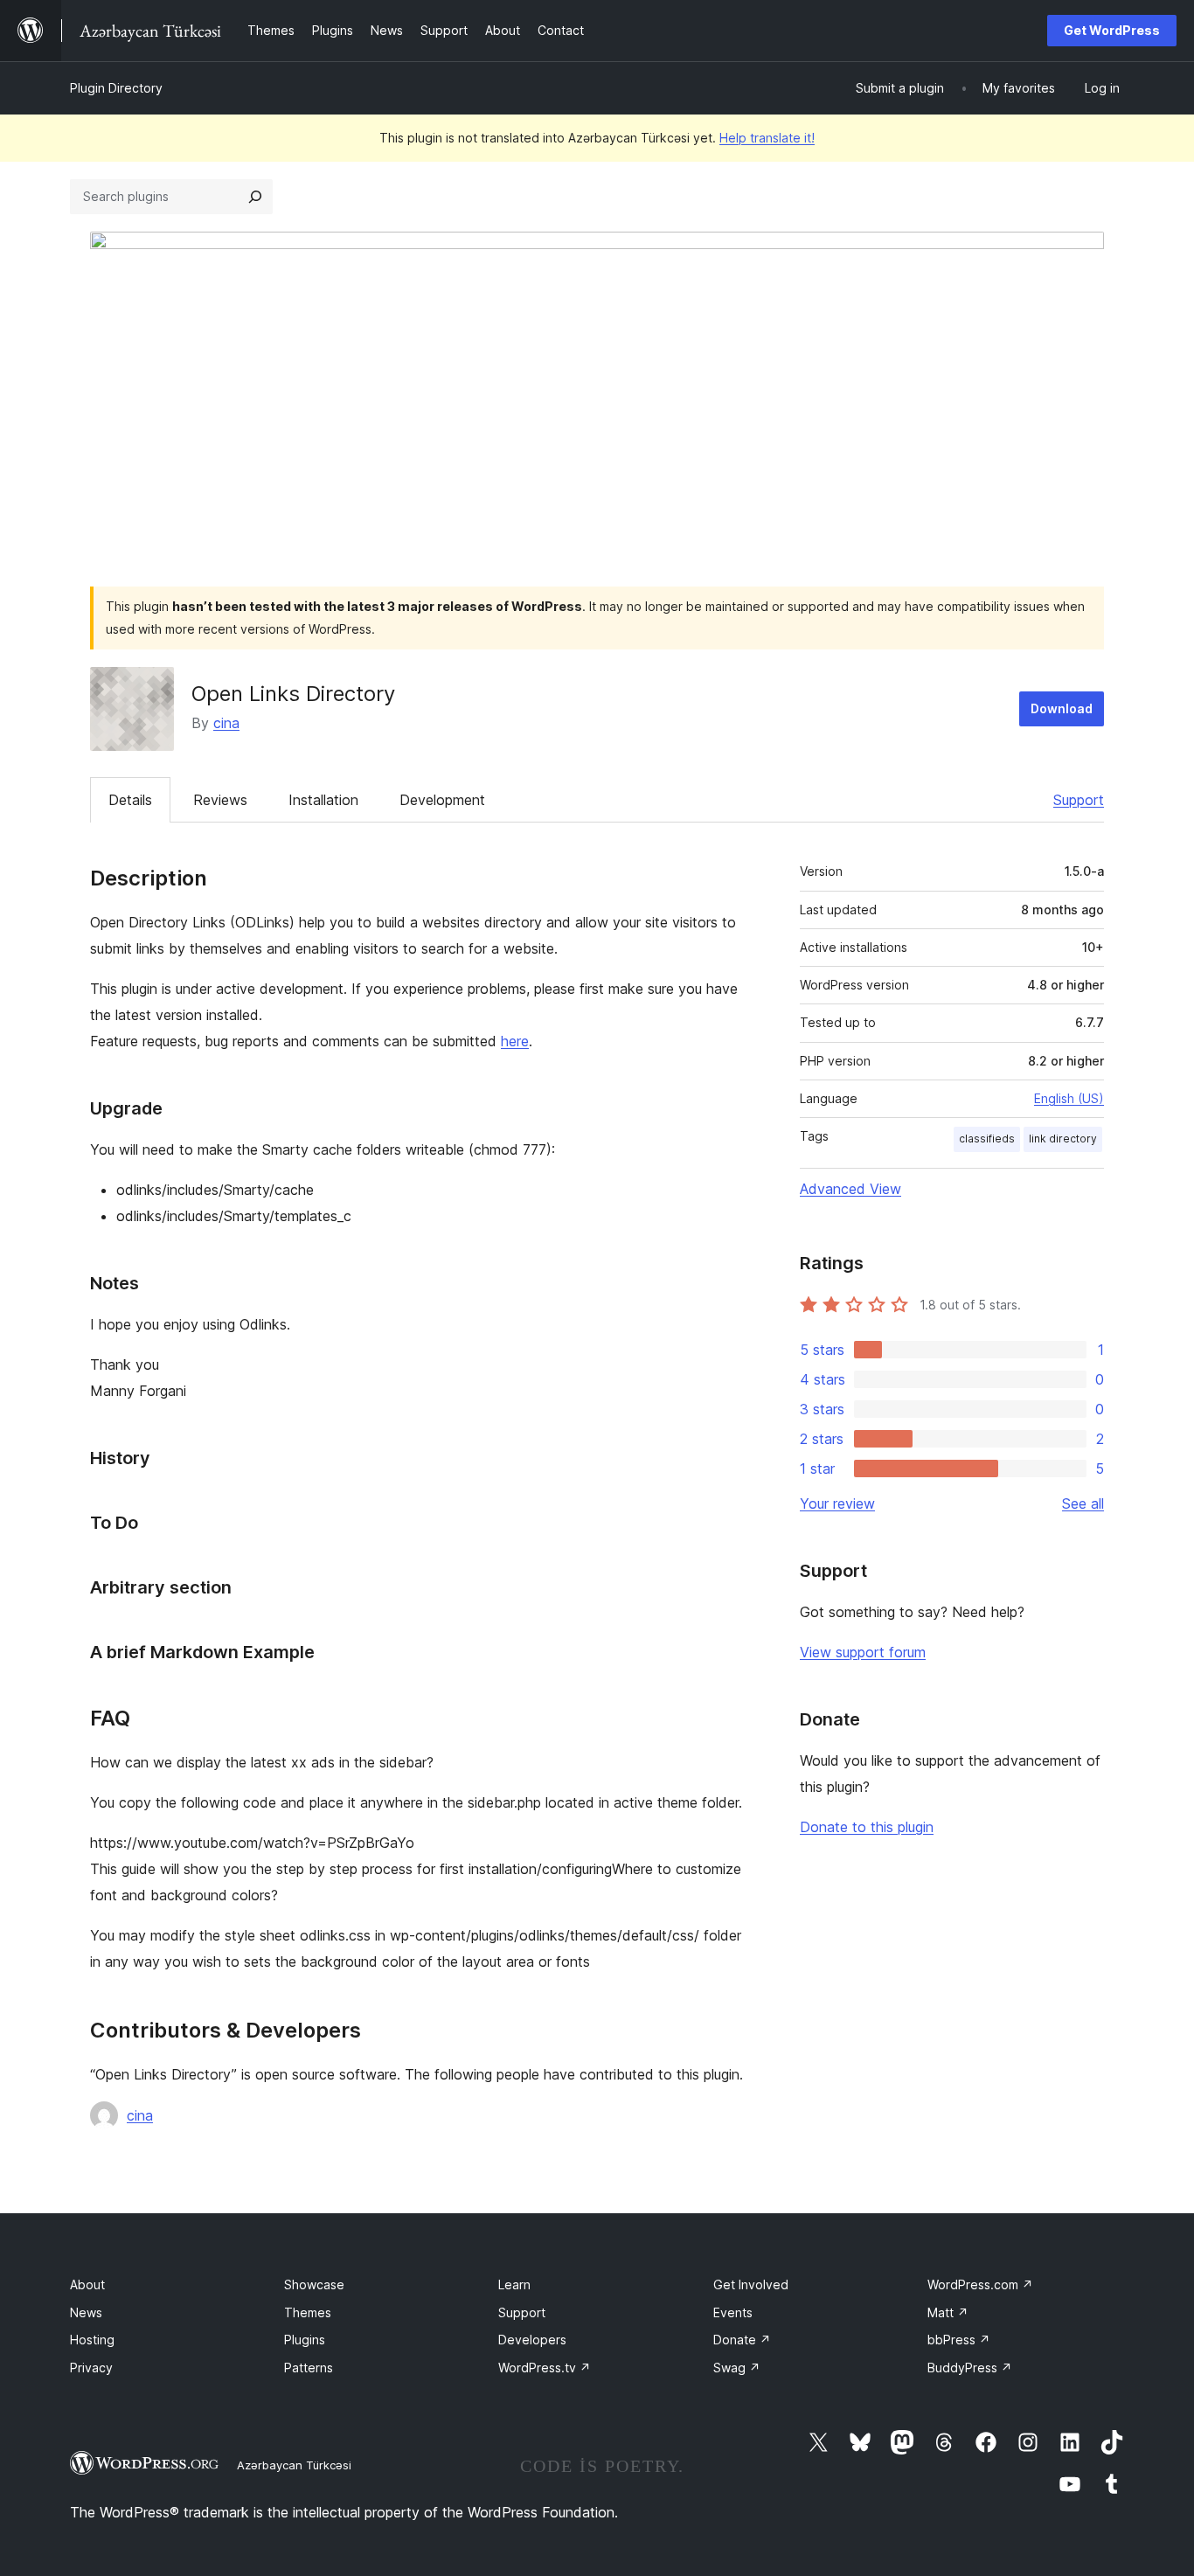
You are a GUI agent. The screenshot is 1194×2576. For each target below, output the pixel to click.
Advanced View (850, 1189)
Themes (308, 2312)
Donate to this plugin (867, 1827)
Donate (742, 2340)
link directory (1063, 1139)
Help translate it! (767, 138)
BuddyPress (970, 2368)
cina (226, 723)
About (87, 2284)
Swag (737, 2368)
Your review (837, 1503)
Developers (532, 2340)
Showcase (314, 2284)
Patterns (309, 2368)
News (86, 2312)
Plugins (305, 2340)
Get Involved (751, 2284)
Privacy (91, 2368)
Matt (948, 2312)
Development (442, 800)
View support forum (863, 1652)
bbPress (959, 2340)
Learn (514, 2284)
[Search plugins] (255, 197)
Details (130, 800)
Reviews (220, 800)
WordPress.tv (545, 2368)
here (515, 1041)
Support (1079, 800)
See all (1083, 1503)
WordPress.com (980, 2284)
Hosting (92, 2340)
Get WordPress (1112, 30)
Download (1062, 708)
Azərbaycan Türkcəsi (294, 2465)
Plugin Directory (116, 88)
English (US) (1069, 1098)
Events (733, 2312)
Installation (323, 800)
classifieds (987, 1139)
